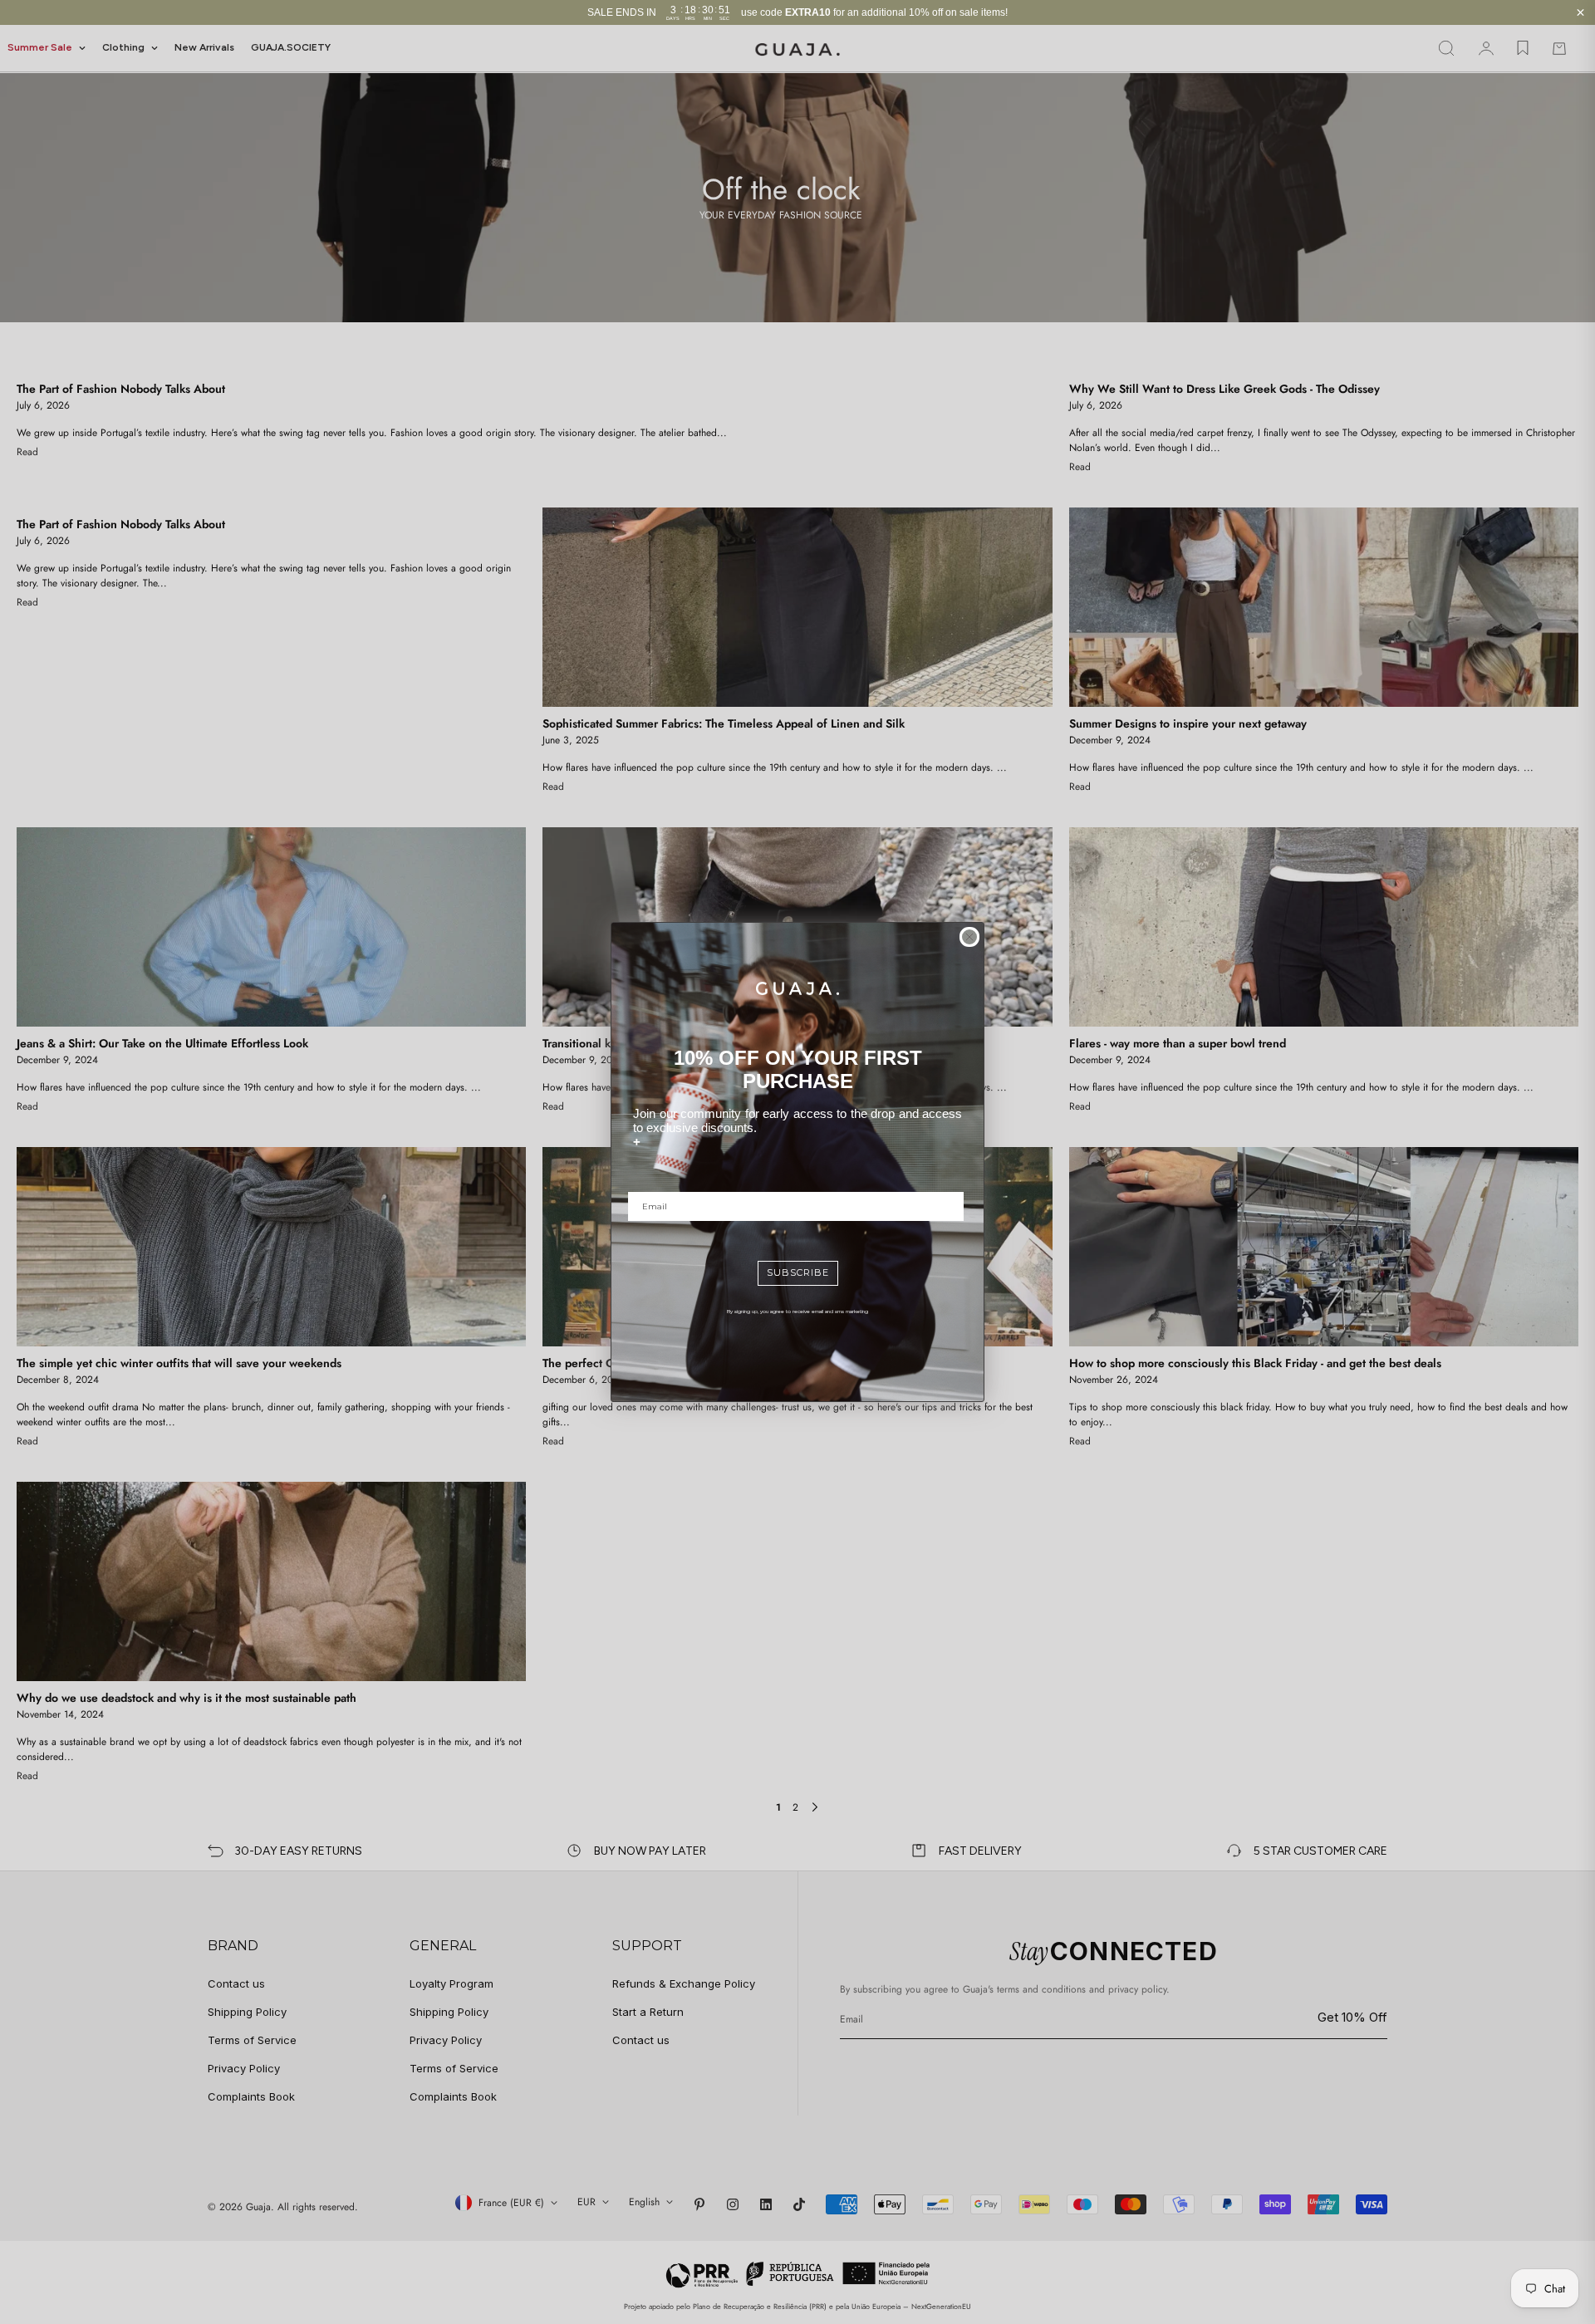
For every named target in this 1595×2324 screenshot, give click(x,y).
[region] (797, 12)
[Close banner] (1580, 13)
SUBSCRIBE (798, 1272)
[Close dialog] (969, 937)
